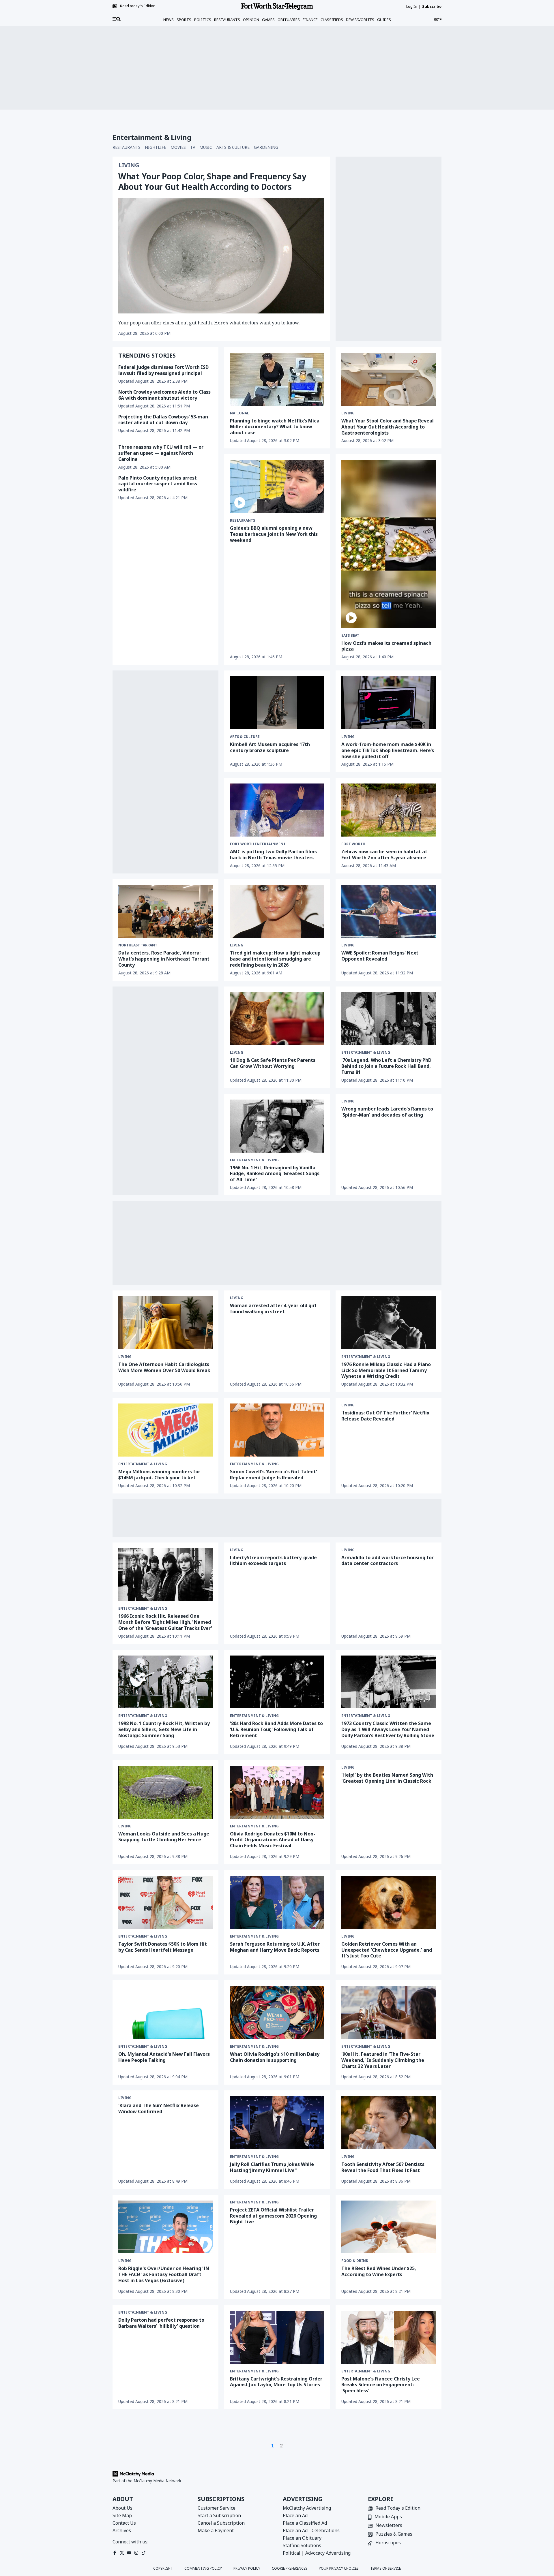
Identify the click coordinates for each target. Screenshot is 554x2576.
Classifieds (332, 20)
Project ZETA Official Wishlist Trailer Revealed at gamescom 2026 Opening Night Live (273, 2216)
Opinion (251, 20)
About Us (122, 2508)
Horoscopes (388, 2543)
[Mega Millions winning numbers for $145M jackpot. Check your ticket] (165, 1430)
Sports (184, 20)
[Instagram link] (136, 2553)
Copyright (163, 2569)
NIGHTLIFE (156, 147)
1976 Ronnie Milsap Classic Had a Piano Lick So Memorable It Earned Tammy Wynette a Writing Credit (386, 1370)
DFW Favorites (360, 20)
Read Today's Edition (398, 2508)
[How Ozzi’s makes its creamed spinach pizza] (389, 544)
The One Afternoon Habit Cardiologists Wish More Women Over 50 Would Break (164, 1367)
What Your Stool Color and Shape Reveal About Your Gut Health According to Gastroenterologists (388, 427)
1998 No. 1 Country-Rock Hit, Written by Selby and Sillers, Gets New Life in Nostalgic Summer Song (164, 1729)
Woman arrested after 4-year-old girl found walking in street (273, 1308)
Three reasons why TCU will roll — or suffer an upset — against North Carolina (161, 453)
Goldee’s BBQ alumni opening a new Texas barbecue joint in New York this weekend (274, 534)
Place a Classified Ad (305, 2523)
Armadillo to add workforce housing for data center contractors (388, 1561)
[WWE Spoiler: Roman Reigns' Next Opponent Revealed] (389, 912)
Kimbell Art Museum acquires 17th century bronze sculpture (270, 747)
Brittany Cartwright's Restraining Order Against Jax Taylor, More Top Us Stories (276, 2382)
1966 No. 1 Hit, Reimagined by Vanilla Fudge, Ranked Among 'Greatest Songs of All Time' (275, 1174)
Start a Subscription (219, 2515)
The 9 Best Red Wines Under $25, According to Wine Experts (379, 2271)
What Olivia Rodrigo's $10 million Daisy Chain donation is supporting (275, 2057)
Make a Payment (216, 2530)
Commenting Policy (203, 2569)
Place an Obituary (302, 2538)
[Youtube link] (129, 2553)
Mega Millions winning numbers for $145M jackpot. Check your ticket (159, 1475)
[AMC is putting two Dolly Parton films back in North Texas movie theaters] (277, 810)
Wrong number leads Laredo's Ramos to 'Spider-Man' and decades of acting (387, 1112)
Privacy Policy (247, 2569)
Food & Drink (355, 2261)
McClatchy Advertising (307, 2508)
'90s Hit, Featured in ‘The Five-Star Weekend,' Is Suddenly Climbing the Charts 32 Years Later (383, 2060)
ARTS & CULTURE (233, 147)
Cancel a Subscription (221, 2523)
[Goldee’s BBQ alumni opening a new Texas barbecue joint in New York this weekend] (277, 486)
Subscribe (432, 6)
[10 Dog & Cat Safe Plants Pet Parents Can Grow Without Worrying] (277, 1019)
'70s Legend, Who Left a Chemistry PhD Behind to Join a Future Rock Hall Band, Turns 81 (386, 1066)
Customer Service (217, 2508)
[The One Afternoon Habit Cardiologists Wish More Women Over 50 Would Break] (165, 1323)
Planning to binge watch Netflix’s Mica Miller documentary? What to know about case (275, 427)
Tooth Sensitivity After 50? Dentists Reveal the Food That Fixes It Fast (383, 2167)
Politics (203, 20)
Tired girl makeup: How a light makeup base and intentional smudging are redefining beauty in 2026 (275, 959)
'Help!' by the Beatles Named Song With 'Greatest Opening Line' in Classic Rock (387, 1778)
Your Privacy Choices (339, 2569)
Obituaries (289, 20)
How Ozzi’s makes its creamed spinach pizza (386, 646)
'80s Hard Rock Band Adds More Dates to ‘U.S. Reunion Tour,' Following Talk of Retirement (276, 1729)
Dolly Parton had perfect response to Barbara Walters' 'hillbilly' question (161, 2323)
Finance (310, 20)
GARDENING (266, 147)
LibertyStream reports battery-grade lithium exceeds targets (273, 1561)
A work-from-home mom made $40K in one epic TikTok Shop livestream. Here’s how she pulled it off (388, 750)
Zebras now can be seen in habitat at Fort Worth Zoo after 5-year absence (384, 855)
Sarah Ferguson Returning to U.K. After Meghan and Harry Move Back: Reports (275, 1947)
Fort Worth (353, 844)
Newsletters (389, 2526)
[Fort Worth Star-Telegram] (277, 6)
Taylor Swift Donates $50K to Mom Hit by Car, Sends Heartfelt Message (163, 1947)
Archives (122, 2530)
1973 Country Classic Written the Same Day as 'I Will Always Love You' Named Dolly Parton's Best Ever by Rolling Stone (388, 1729)
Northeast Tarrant (138, 945)
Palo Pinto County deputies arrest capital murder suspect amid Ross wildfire (158, 484)
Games (268, 20)
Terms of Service (385, 2569)
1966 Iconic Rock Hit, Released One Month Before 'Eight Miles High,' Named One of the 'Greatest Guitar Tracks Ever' (165, 1622)
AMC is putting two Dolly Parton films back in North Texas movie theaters (273, 855)
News (169, 20)
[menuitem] (117, 19)
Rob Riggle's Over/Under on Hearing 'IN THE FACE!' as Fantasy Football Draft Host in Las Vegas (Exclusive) (164, 2274)
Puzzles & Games (394, 2534)
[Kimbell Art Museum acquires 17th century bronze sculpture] (277, 703)
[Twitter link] (122, 2553)
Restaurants (227, 20)
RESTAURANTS (127, 147)
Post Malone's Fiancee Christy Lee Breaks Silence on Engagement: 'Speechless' (381, 2385)
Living (129, 165)
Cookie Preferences (290, 2569)
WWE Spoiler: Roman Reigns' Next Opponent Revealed (380, 956)
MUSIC (206, 147)
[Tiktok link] (144, 2553)
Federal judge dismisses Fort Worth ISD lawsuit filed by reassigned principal (163, 370)
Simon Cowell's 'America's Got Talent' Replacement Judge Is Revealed (274, 1475)
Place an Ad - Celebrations (311, 2530)
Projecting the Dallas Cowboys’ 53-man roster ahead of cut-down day (163, 420)
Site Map (122, 2515)
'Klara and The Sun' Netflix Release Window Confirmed (159, 2108)
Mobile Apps (388, 2517)
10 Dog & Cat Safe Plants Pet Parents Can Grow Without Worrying (273, 1063)
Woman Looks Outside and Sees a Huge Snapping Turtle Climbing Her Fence (164, 1837)
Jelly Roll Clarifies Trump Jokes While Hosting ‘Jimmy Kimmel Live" (272, 2167)
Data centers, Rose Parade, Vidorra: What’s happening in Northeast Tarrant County (164, 959)
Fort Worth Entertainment (258, 844)
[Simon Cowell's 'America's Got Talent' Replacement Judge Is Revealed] (277, 1430)
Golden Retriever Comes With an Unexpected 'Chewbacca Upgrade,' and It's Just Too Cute (387, 1950)
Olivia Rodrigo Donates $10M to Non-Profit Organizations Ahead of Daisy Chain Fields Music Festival (273, 1840)
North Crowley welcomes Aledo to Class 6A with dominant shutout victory (164, 395)
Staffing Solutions (302, 2545)
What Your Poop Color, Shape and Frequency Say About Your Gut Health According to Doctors (212, 181)
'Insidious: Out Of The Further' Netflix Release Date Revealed (385, 1416)
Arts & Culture (245, 737)
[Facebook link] (115, 2553)
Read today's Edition (138, 6)
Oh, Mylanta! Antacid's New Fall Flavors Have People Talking (164, 2057)
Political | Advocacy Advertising (317, 2553)
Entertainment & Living (366, 1053)
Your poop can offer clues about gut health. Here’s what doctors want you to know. (209, 323)
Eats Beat (350, 636)
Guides (384, 20)
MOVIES (178, 147)
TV (193, 147)
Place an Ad (295, 2515)
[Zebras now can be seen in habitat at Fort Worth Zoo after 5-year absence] (389, 810)
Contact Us (124, 2523)
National (239, 413)
